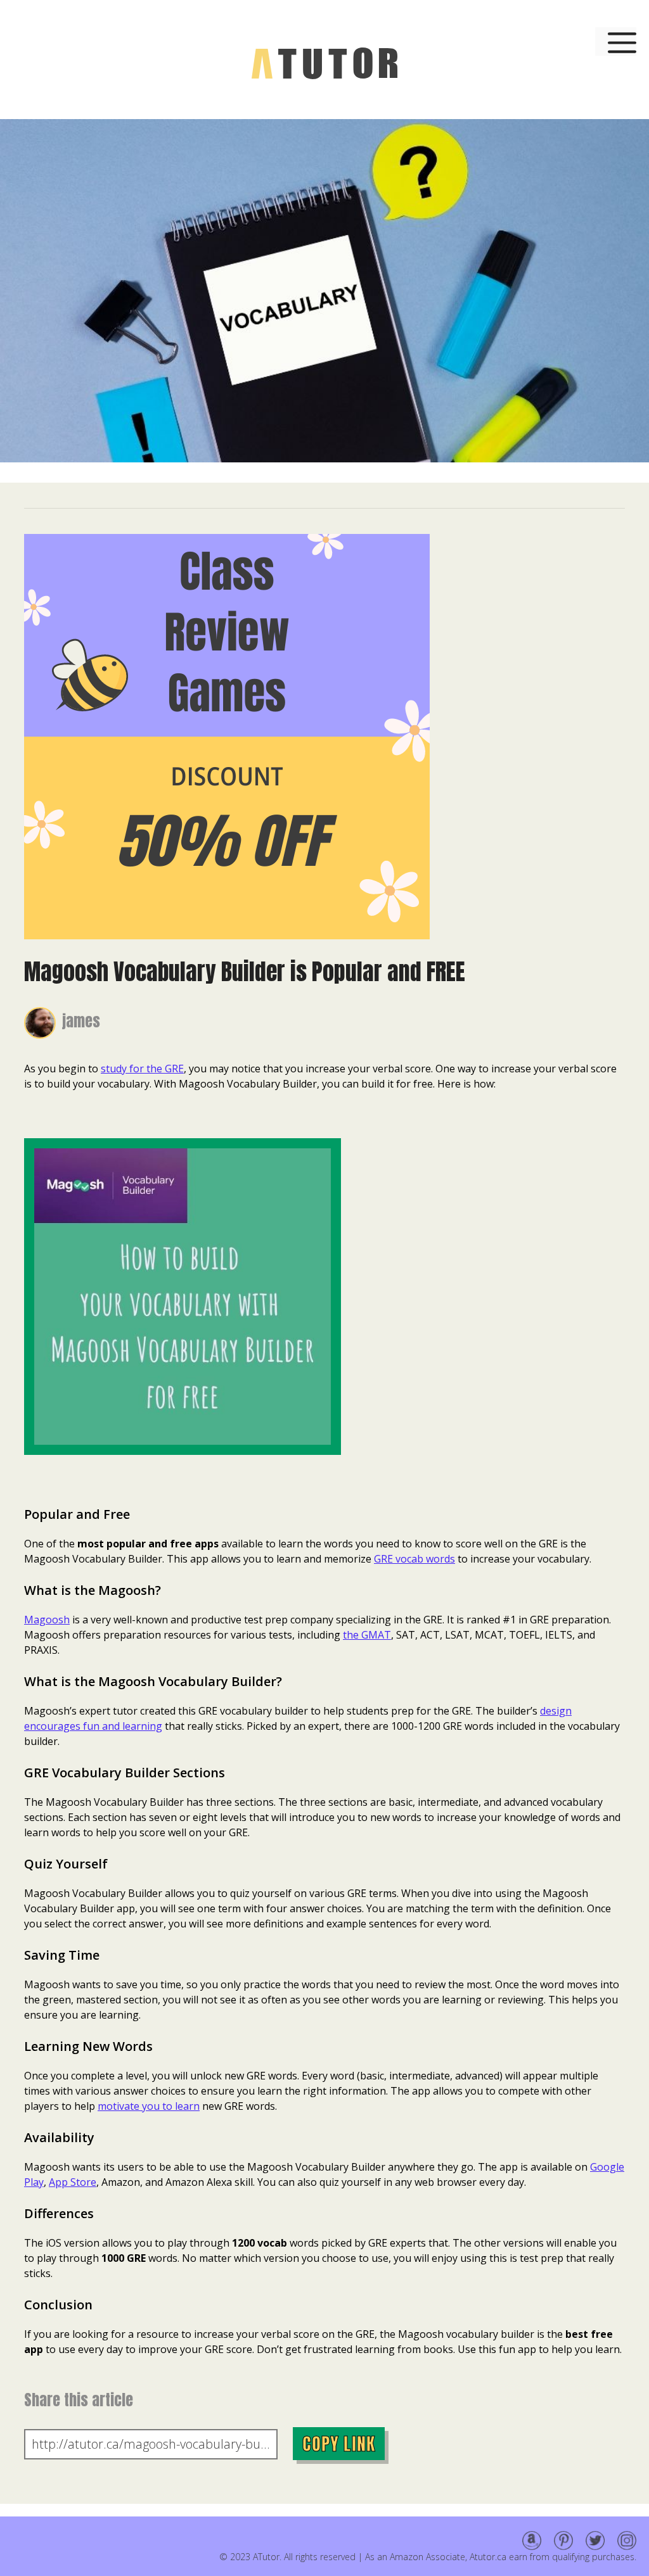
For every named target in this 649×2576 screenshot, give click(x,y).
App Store (73, 2182)
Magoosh (47, 1620)
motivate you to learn (149, 2106)
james (81, 1021)
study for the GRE (142, 1069)
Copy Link (339, 2444)
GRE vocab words (414, 1559)
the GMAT (367, 1635)
